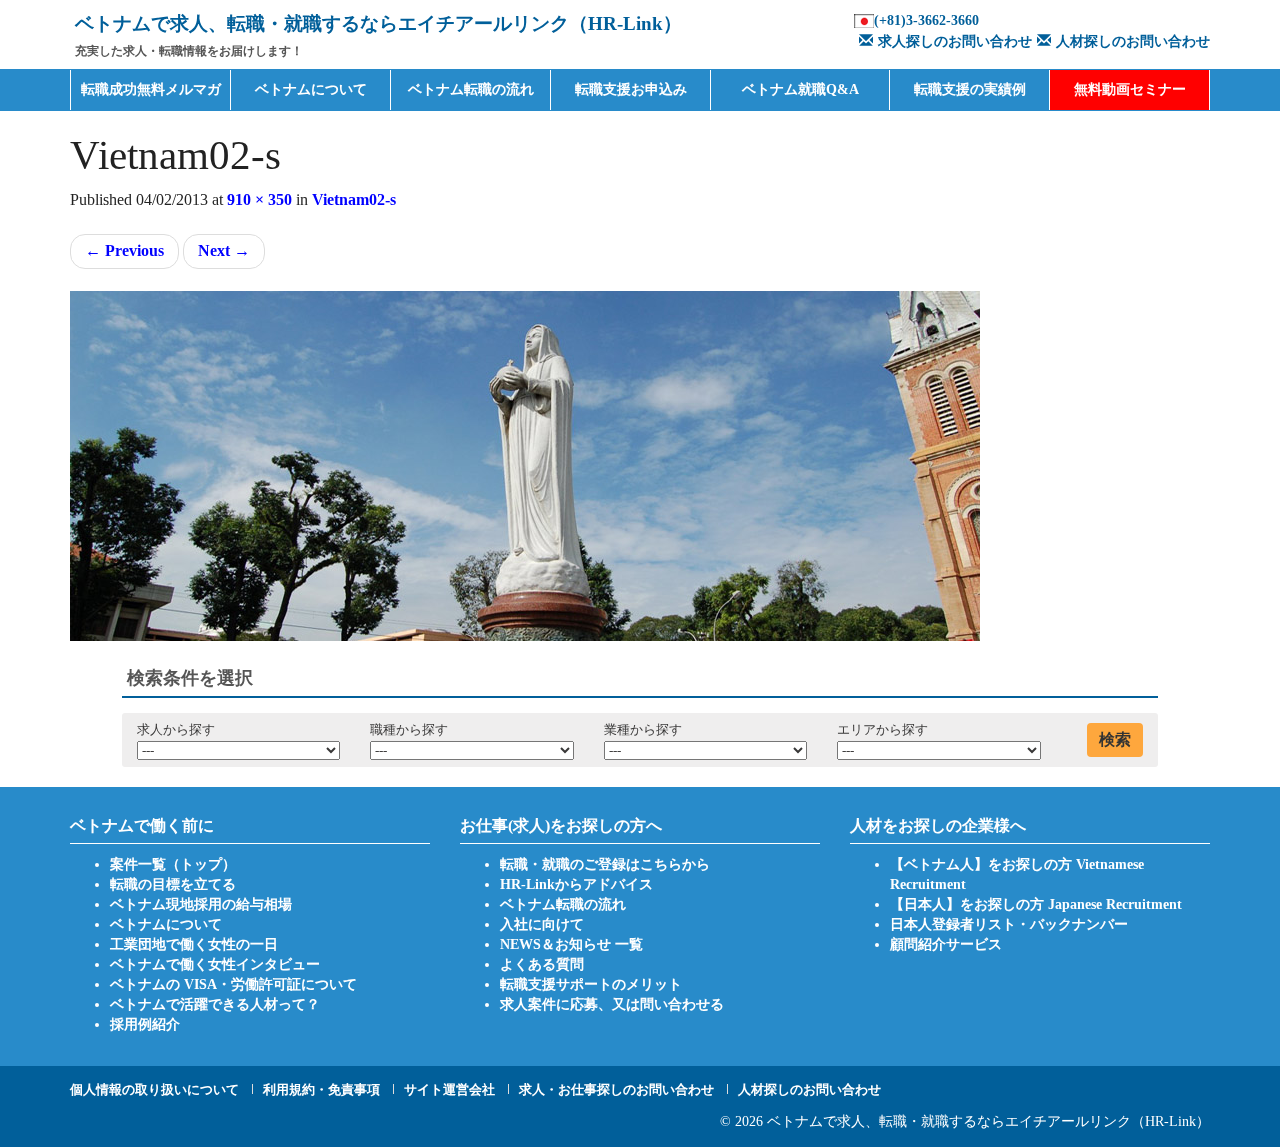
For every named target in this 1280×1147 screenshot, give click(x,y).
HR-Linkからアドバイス (576, 884)
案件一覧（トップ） (173, 864)
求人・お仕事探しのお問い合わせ (616, 1089)
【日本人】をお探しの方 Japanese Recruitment (1036, 904)
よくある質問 (542, 964)
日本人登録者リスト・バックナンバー (1009, 924)
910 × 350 (259, 199)
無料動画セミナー (1130, 89)
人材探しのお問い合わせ (1133, 41)
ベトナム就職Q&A (800, 89)
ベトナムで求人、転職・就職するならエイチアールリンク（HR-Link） (988, 1121)
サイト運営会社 (449, 1089)
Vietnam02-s (354, 199)
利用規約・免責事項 (321, 1089)
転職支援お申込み (631, 89)
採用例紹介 (145, 1024)
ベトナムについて (311, 89)
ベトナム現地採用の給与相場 (201, 904)
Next (224, 250)
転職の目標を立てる (173, 884)
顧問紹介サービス (946, 944)
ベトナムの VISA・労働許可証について (233, 984)
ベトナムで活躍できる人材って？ (215, 1004)
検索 (1115, 739)
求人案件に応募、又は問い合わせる (612, 1004)
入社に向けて (542, 924)
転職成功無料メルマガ (151, 89)
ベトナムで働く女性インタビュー (215, 964)
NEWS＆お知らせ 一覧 (571, 944)
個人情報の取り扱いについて (154, 1089)
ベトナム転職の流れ (471, 89)
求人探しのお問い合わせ (955, 41)
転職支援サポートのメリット (591, 984)
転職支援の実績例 (970, 89)
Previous (124, 250)
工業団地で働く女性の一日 (194, 944)
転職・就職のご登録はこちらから (605, 864)
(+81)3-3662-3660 (926, 20)
